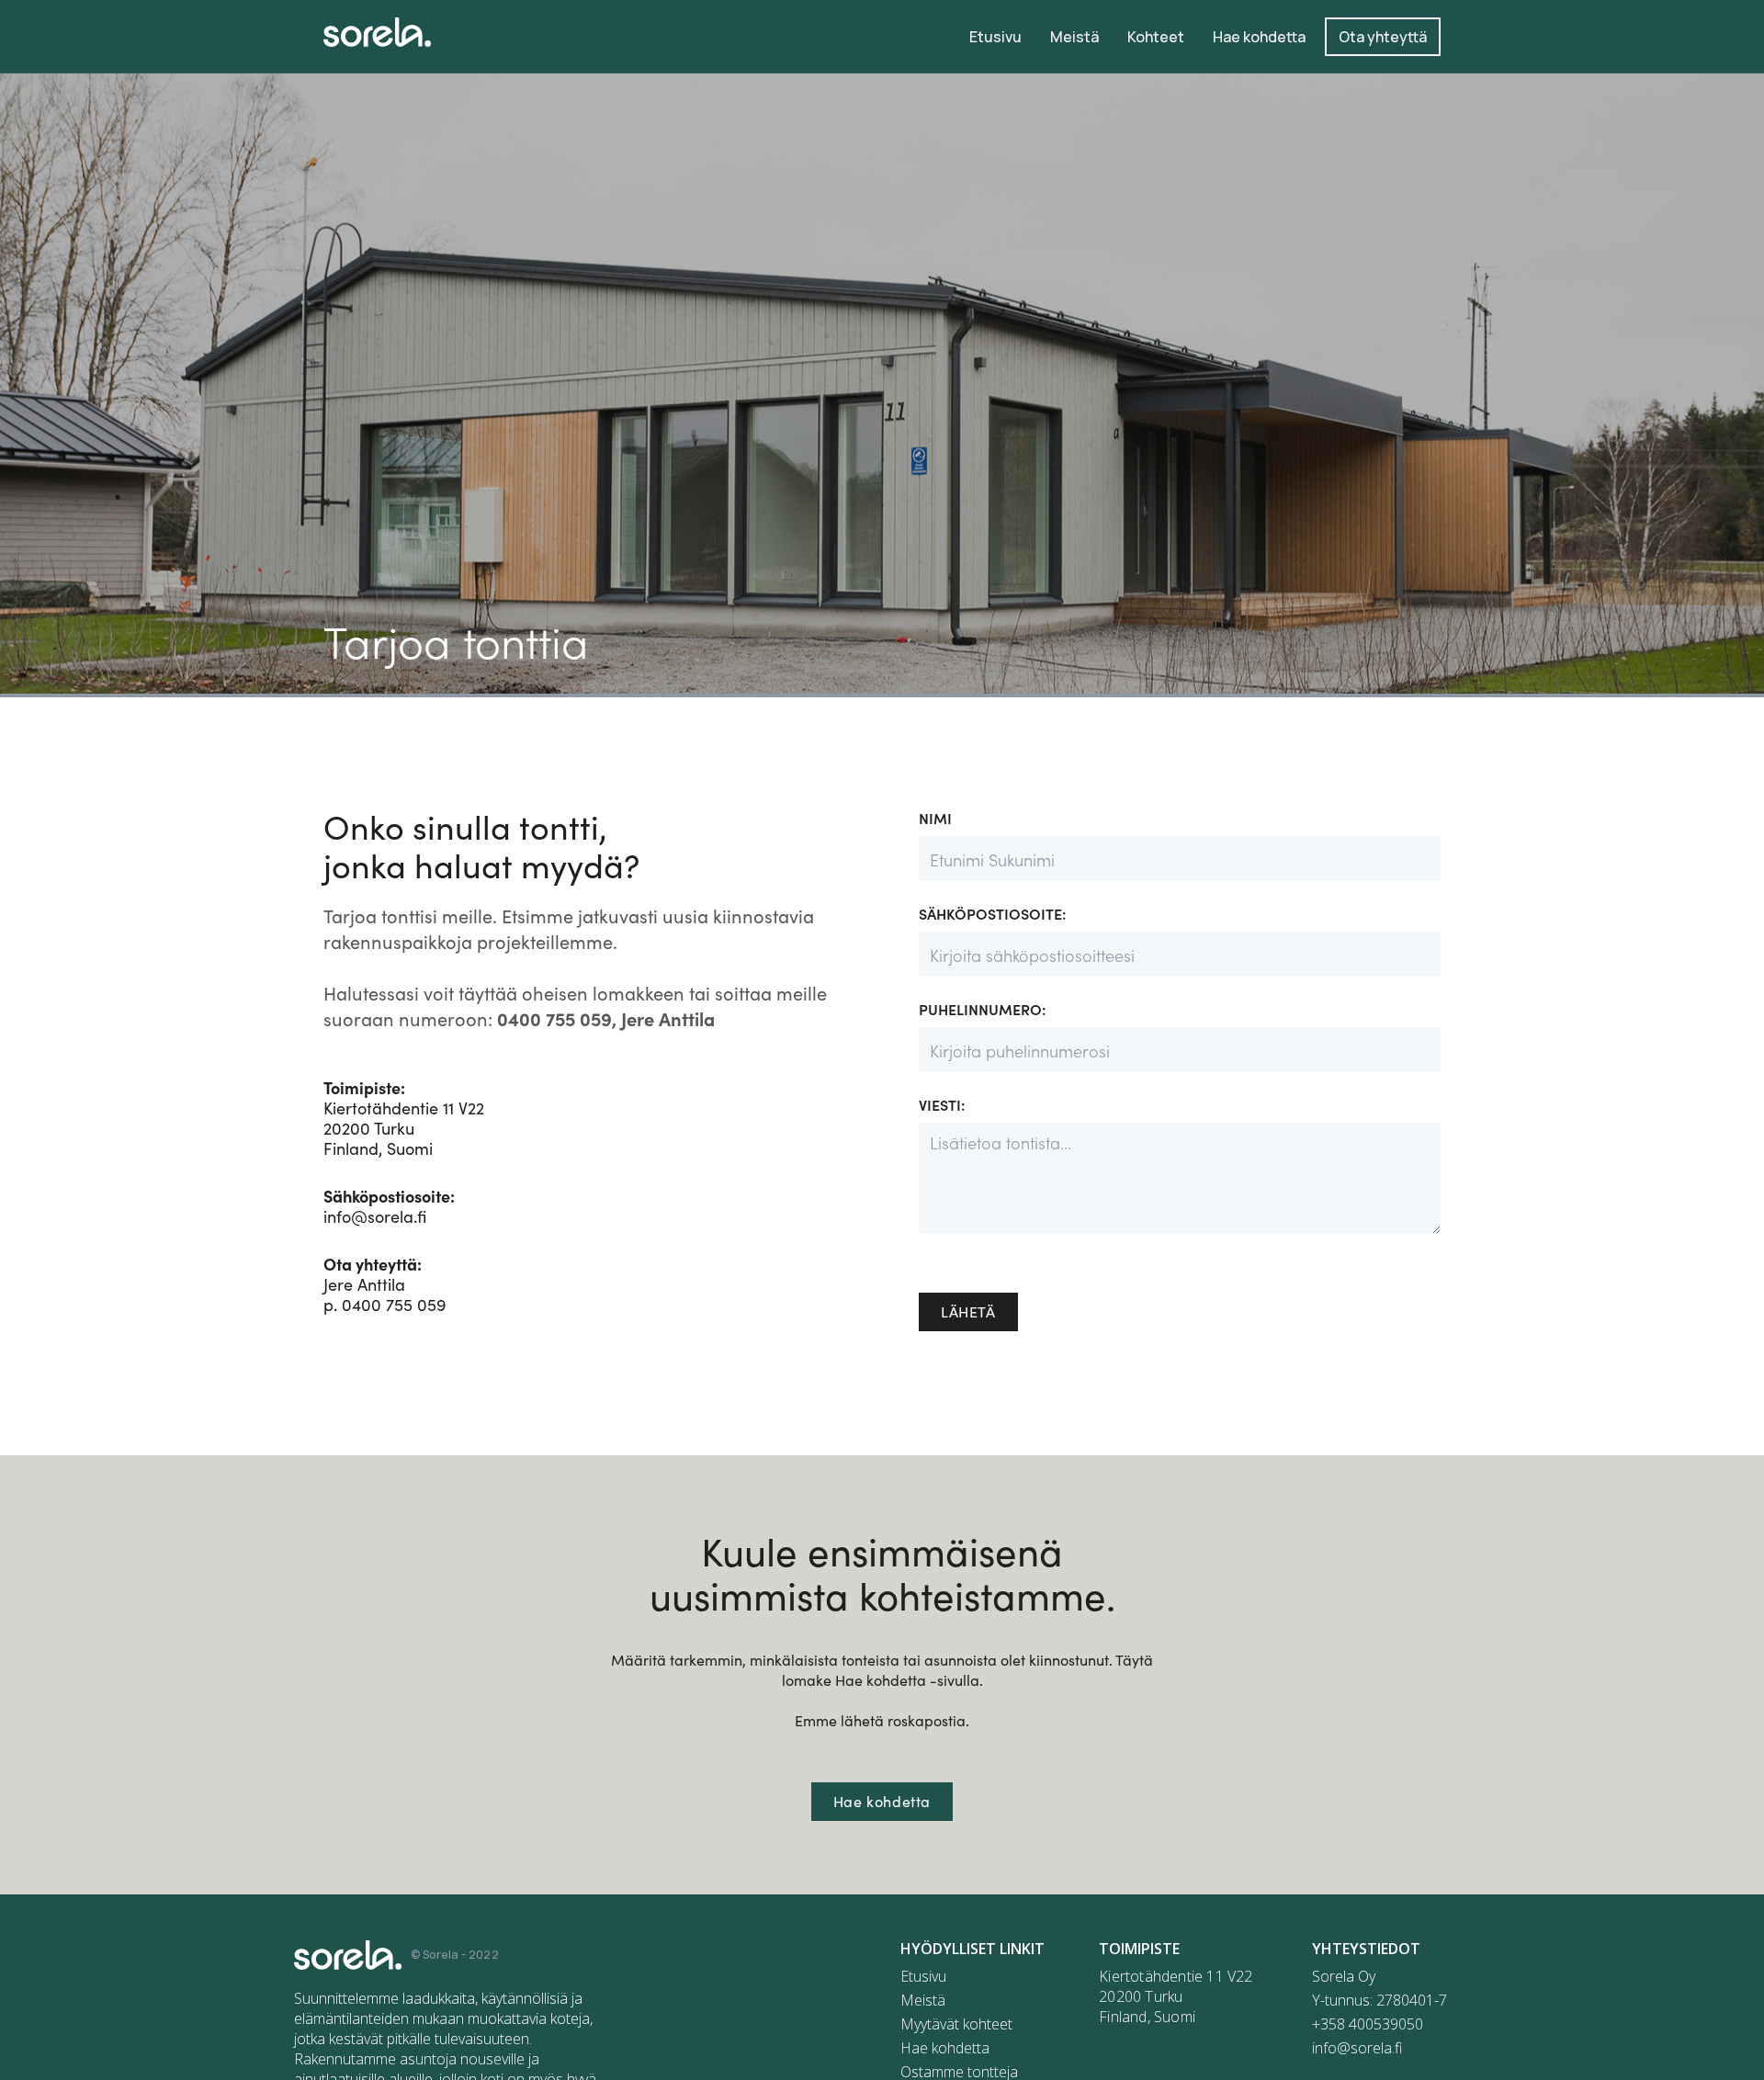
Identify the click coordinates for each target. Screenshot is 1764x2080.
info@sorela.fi (389, 1206)
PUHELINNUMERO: (982, 1009)
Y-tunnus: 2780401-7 (1380, 2000)
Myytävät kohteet (956, 2024)
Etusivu (923, 1976)
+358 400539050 (1368, 2024)
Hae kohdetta (882, 1801)
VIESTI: (942, 1104)
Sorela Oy (1344, 1976)
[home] (377, 32)
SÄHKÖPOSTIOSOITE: (992, 913)
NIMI (935, 818)
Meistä (923, 2000)
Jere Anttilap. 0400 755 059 (385, 1284)
